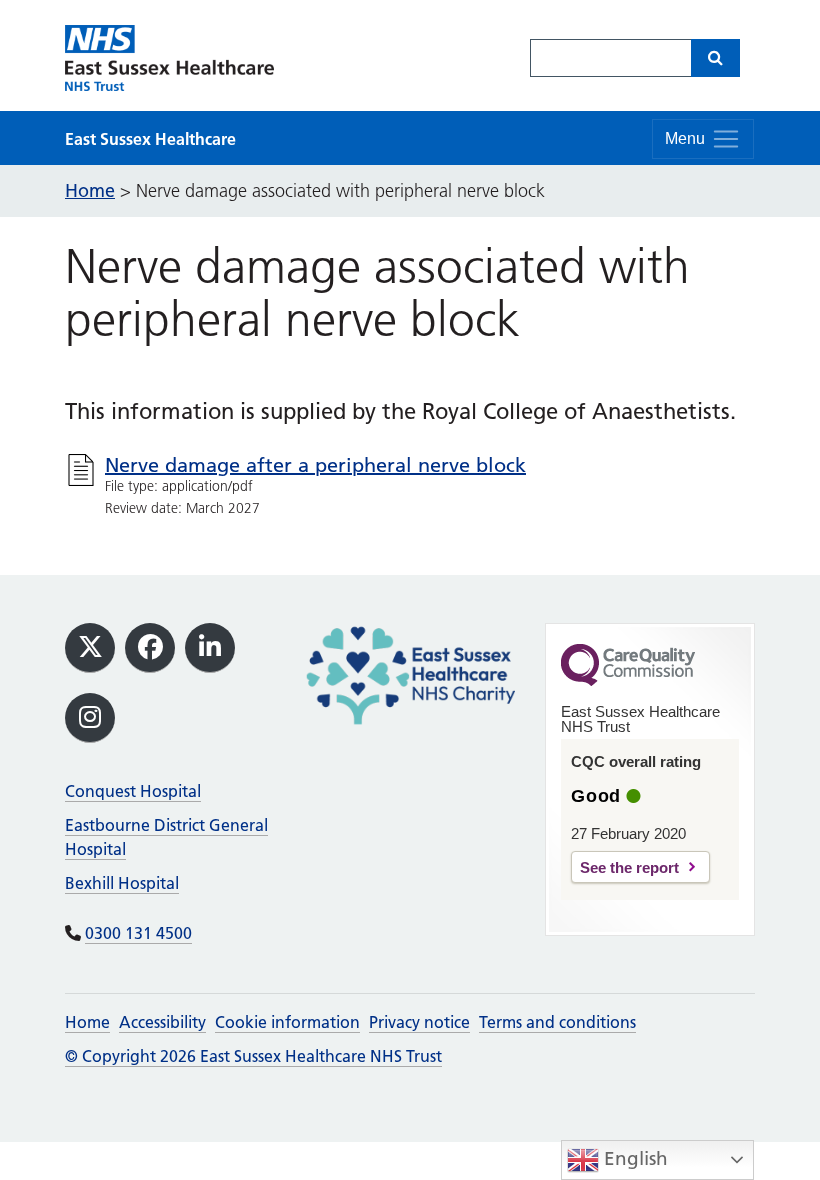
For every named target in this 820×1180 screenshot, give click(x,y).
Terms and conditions (557, 1022)
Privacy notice (419, 1022)
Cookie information (287, 1022)
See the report (629, 867)
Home (87, 1022)
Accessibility (162, 1022)
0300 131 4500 (138, 933)
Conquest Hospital (133, 791)
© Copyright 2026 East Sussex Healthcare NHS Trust (253, 1056)
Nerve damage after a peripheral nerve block (315, 465)
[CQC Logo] (628, 681)
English (633, 1158)
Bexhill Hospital (122, 883)
